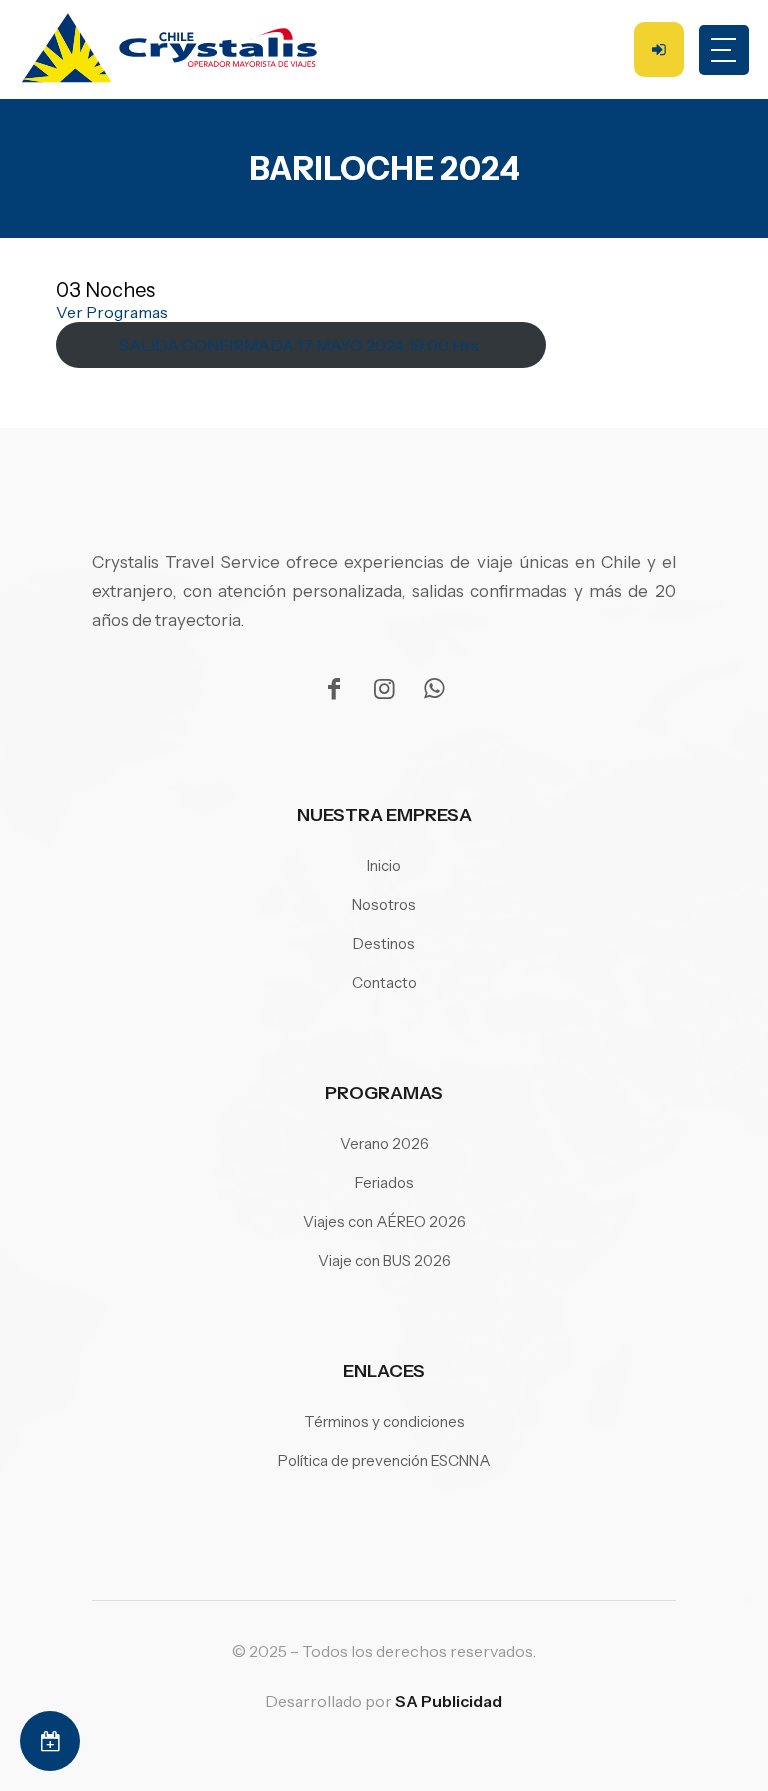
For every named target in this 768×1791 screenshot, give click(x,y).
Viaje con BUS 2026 (384, 1260)
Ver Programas (112, 312)
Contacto (384, 982)
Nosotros (384, 904)
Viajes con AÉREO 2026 (384, 1221)
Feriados (384, 1182)
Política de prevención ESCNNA (384, 1460)
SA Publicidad (448, 1701)
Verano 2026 (384, 1143)
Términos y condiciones (384, 1421)
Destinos (384, 943)
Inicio (384, 865)
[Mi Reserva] (50, 1741)
